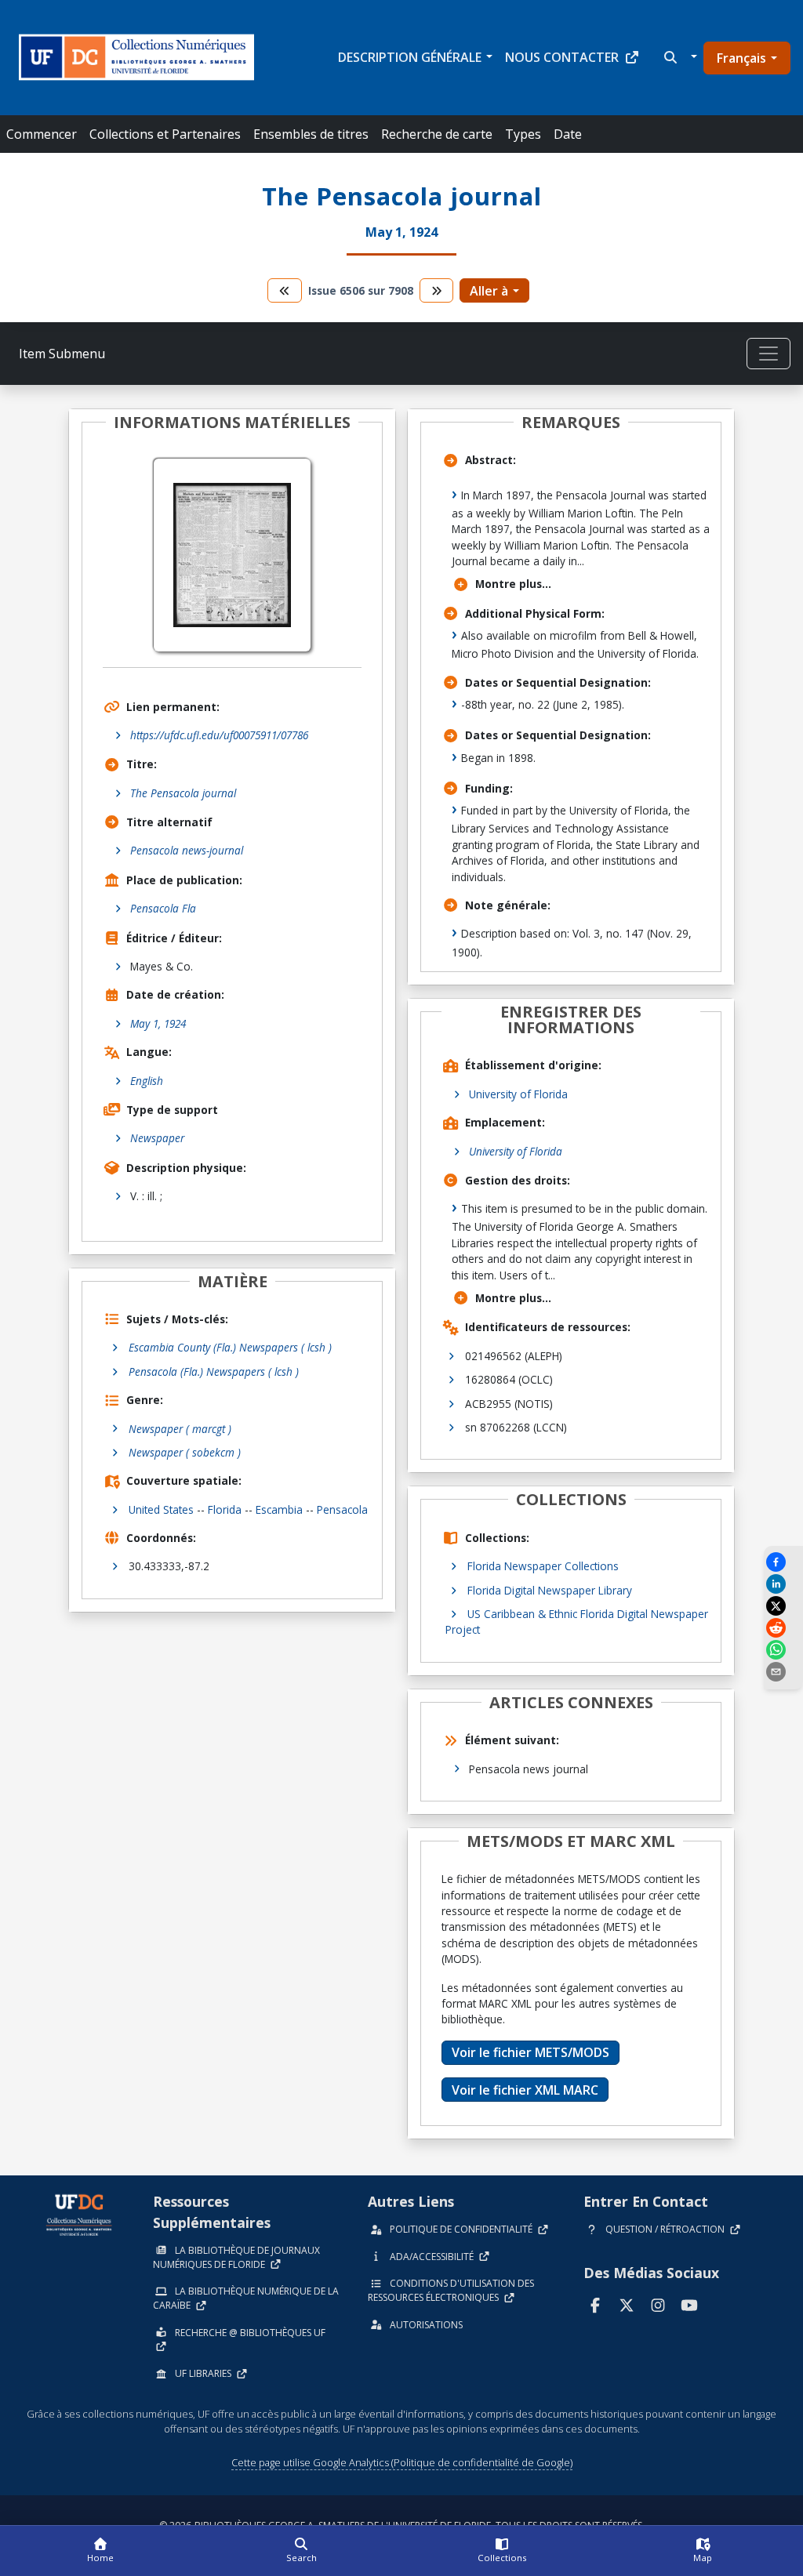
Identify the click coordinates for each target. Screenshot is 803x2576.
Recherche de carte (437, 134)
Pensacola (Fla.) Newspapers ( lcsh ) (214, 1371)
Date (568, 134)
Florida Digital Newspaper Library (550, 1590)
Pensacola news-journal (187, 850)
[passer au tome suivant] (437, 290)
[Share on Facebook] (783, 1562)
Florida (225, 1509)
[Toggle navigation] (768, 354)
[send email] (783, 1672)
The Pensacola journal (183, 793)
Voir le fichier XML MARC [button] (525, 2090)
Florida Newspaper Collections (543, 1566)
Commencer (42, 134)
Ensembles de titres (311, 134)
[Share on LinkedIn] (783, 1584)
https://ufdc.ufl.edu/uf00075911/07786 (219, 735)
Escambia (279, 1509)
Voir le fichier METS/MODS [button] (530, 2052)
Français (741, 58)
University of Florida (518, 1094)
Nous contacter (562, 57)
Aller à (489, 291)
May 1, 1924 (158, 1023)
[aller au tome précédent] (285, 290)
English (147, 1081)
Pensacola (342, 1509)
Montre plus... (513, 584)
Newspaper (157, 1138)
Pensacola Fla (163, 908)
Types (523, 134)
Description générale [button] (410, 57)
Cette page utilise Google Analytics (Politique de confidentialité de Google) (402, 2462)
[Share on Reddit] (783, 1628)
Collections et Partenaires (165, 134)
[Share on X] (783, 1606)
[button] (679, 57)
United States (161, 1509)
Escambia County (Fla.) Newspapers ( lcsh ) (230, 1347)
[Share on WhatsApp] (783, 1650)
